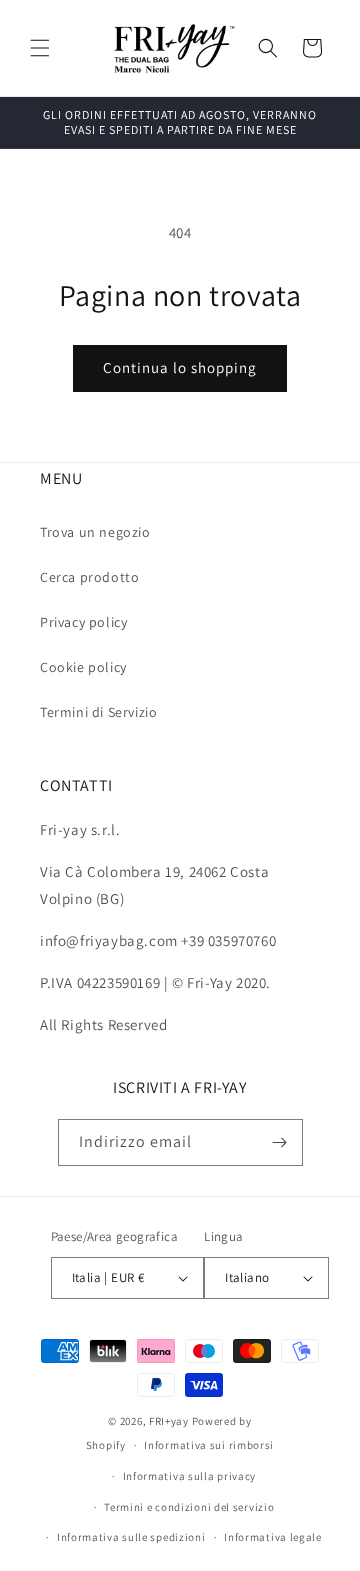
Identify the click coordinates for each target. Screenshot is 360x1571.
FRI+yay (169, 1421)
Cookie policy (83, 667)
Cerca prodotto (89, 577)
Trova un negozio (95, 532)
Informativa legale (273, 1537)
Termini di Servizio (98, 712)
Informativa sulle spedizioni (131, 1537)
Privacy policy (83, 622)
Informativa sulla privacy (190, 1476)
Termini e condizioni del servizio (189, 1507)
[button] (40, 48)
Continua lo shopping (180, 367)
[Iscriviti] (280, 1142)
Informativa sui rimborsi (209, 1445)
